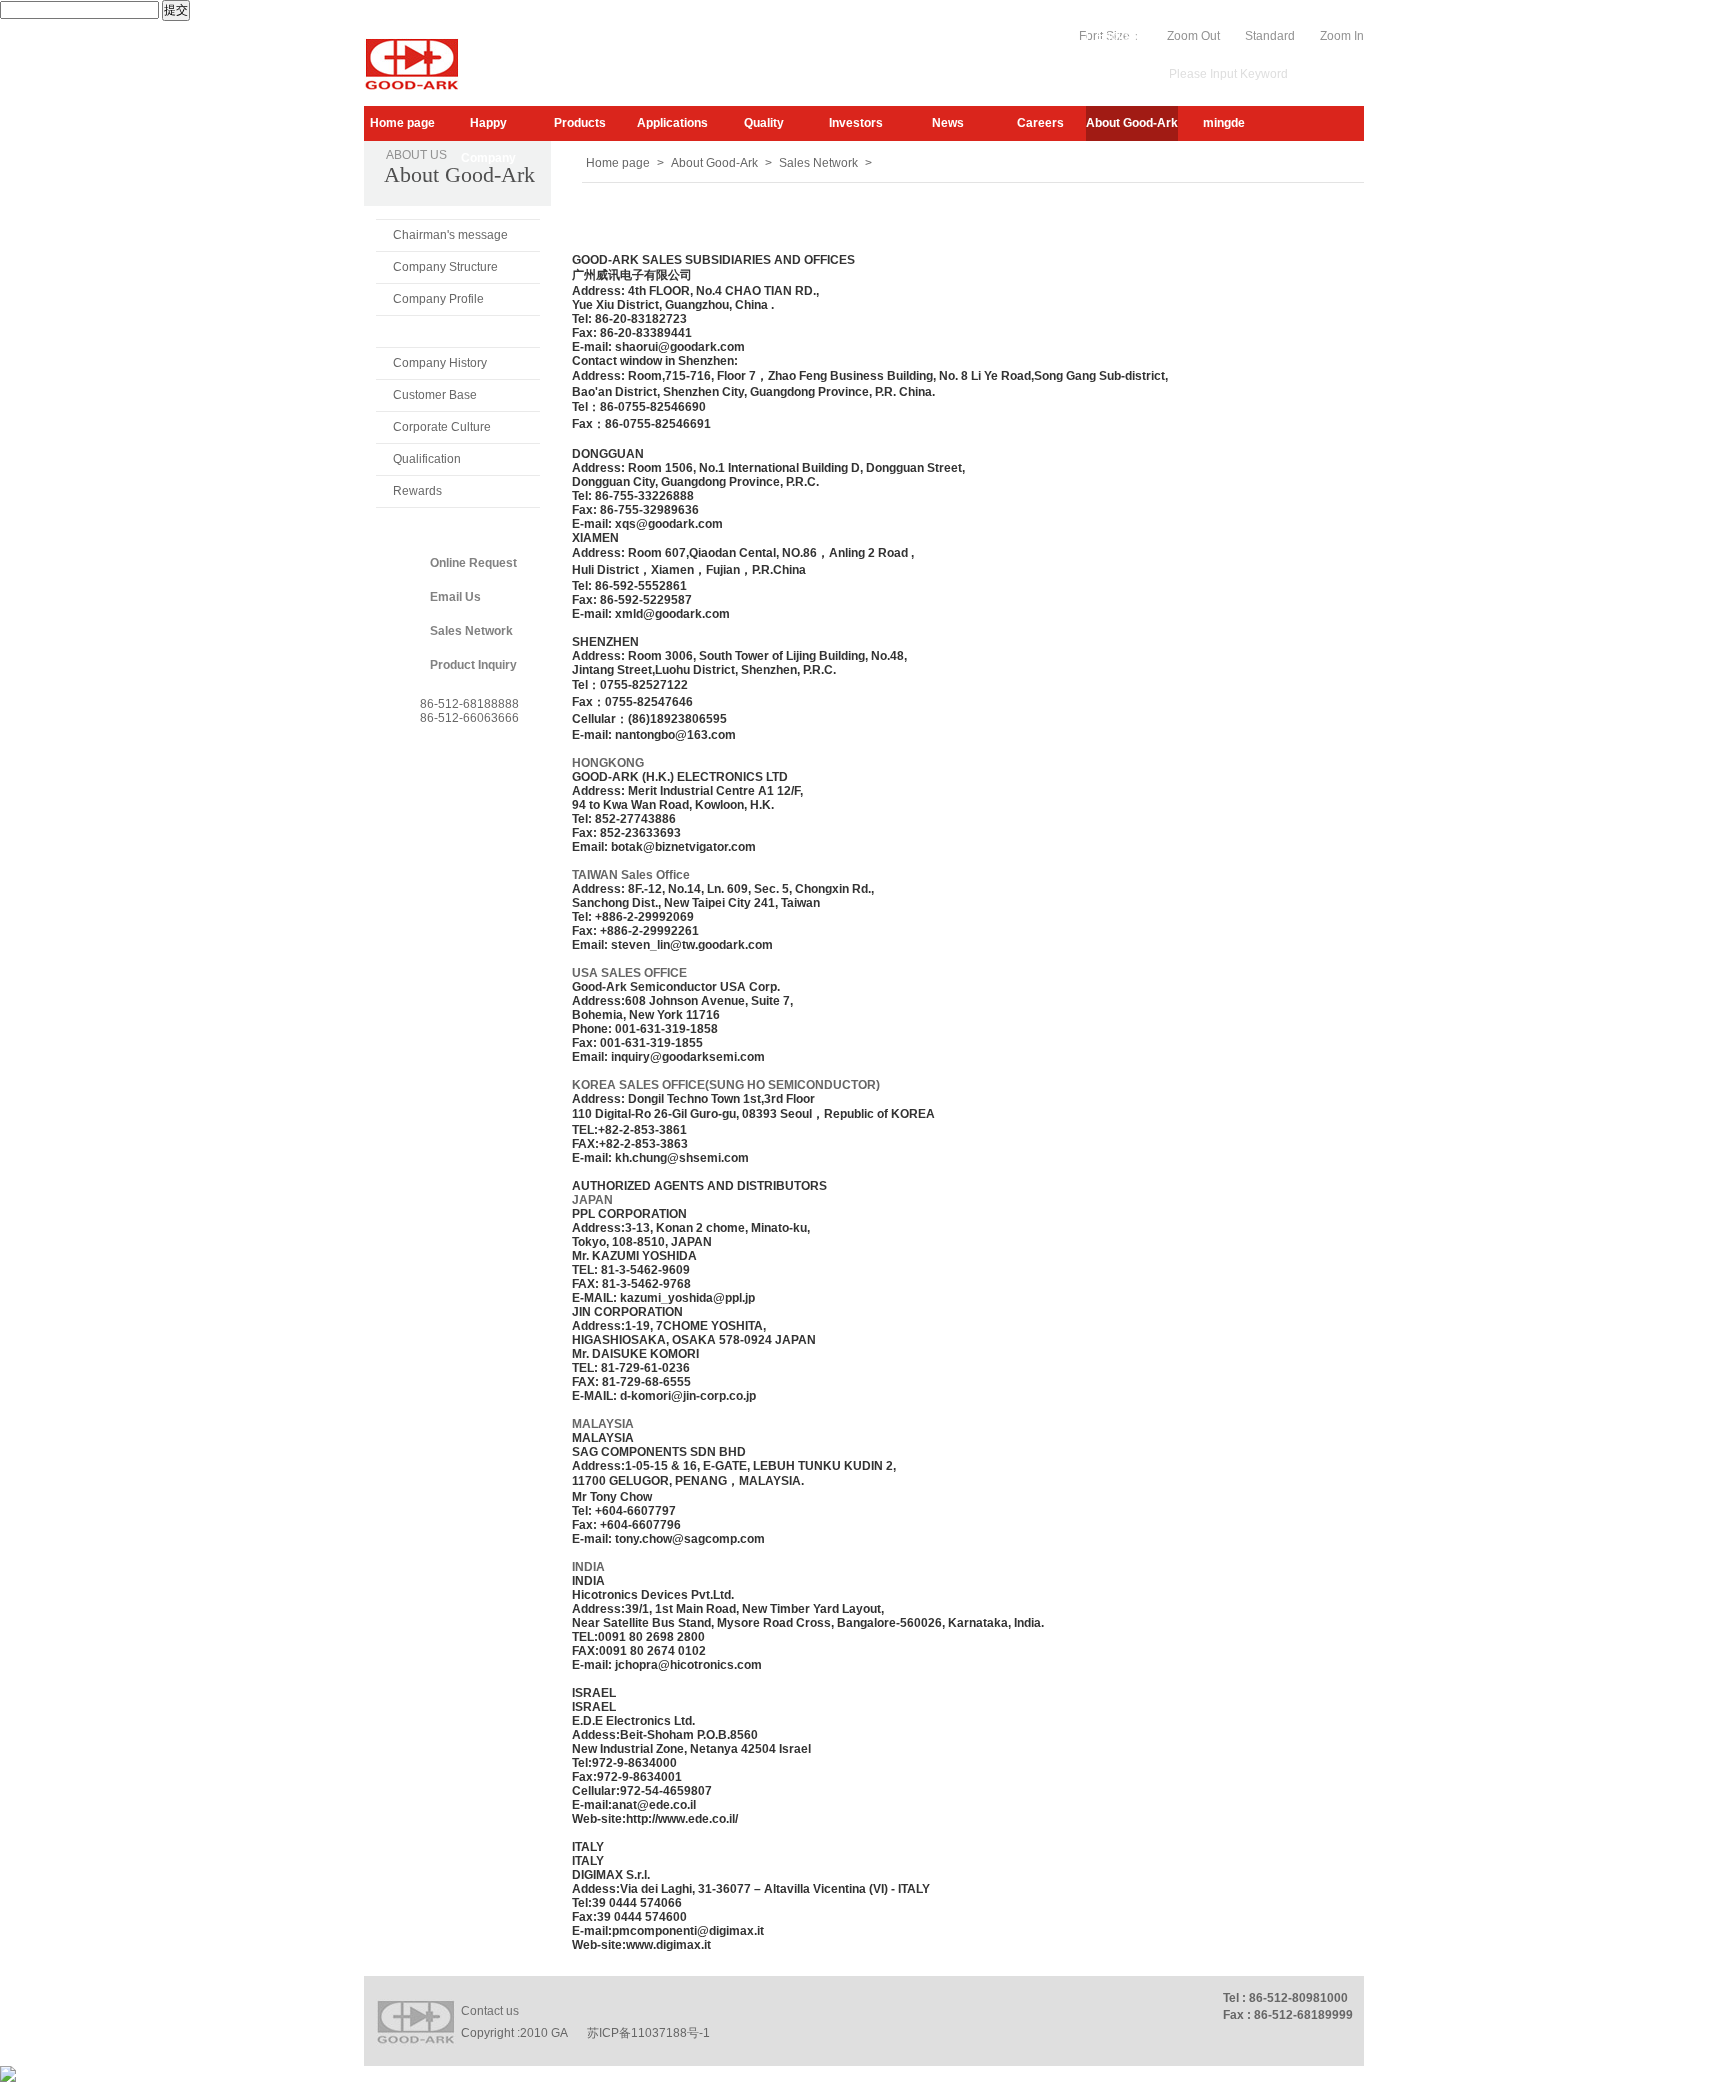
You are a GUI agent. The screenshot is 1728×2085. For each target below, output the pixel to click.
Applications (672, 123)
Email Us (455, 597)
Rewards (417, 491)
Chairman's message (450, 235)
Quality (764, 123)
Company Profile (438, 299)
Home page (402, 123)
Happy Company (488, 128)
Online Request (473, 563)
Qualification (427, 459)
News (948, 123)
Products (580, 123)
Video (1063, 36)
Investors (856, 123)
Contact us (490, 2011)
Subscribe (950, 36)
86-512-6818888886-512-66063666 (469, 711)
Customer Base (435, 395)
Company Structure (445, 267)
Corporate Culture (442, 427)
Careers (1040, 123)
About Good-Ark (1132, 123)
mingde (1224, 123)
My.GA (1012, 36)
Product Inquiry (473, 665)
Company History (440, 363)
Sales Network (434, 331)
